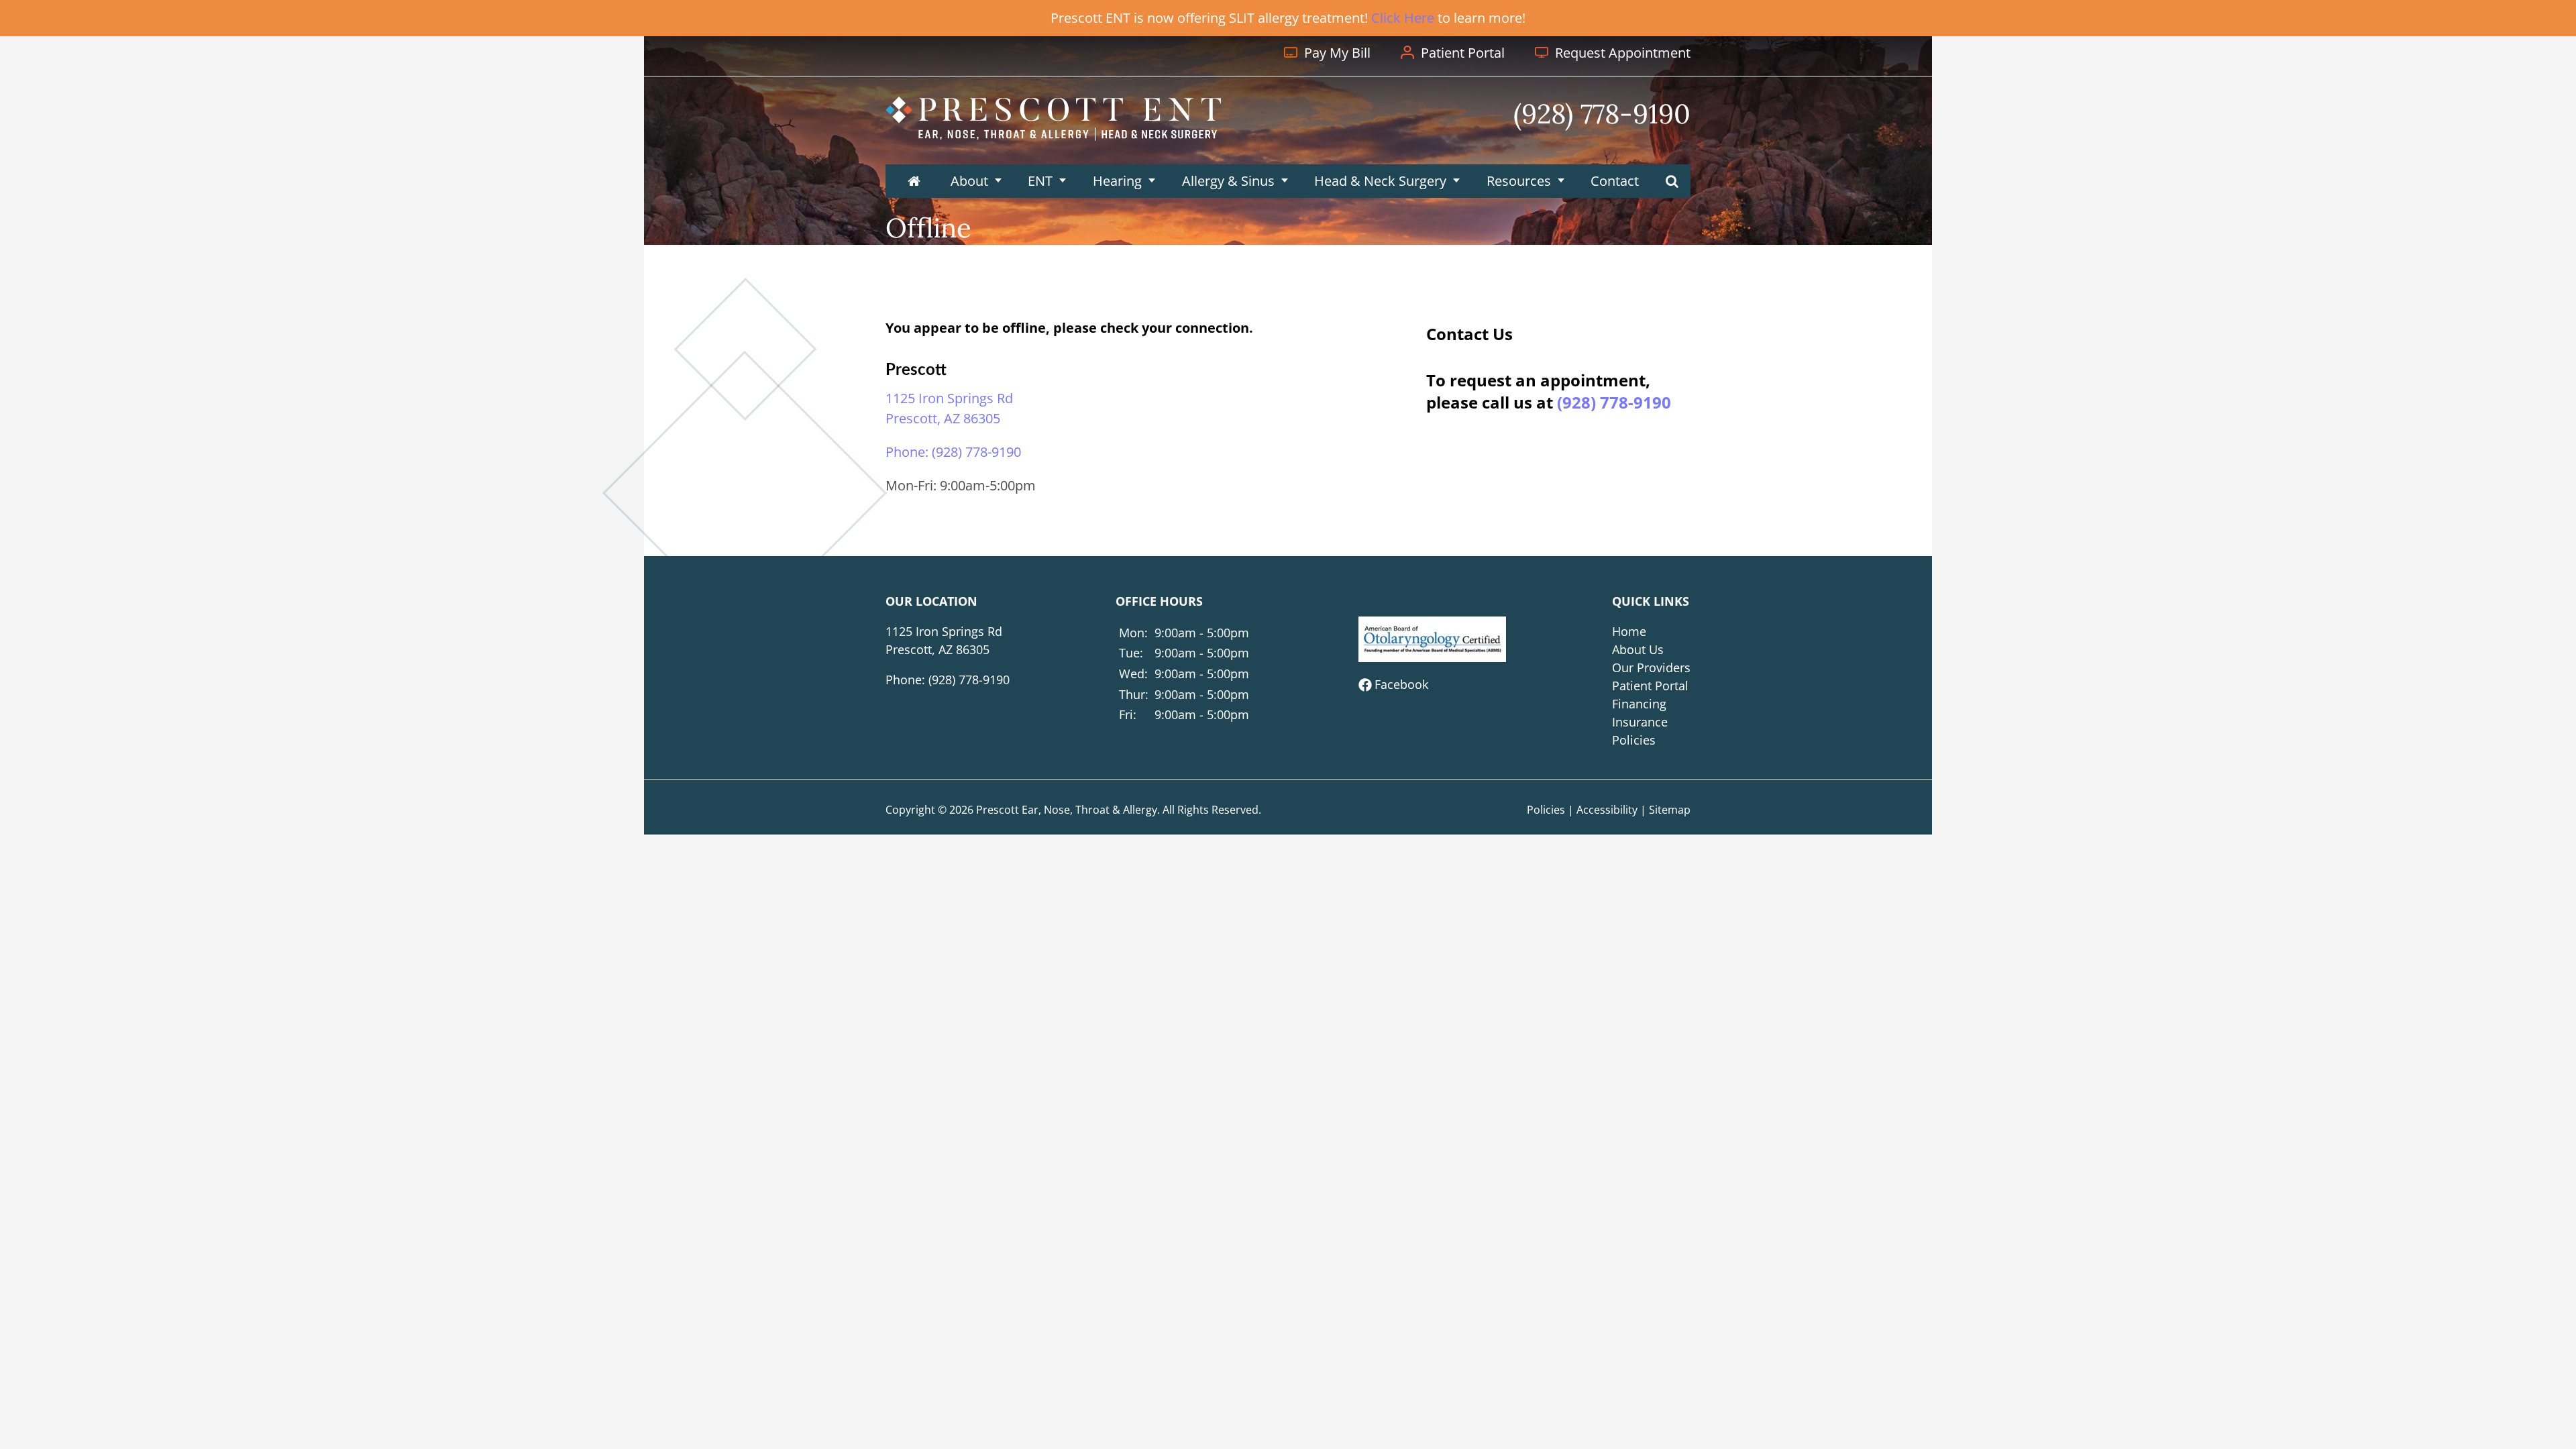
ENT (1040, 181)
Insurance (1640, 722)
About (969, 181)
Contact (1615, 181)
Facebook (1401, 684)
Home (1629, 631)
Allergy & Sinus (1228, 181)
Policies (1634, 740)
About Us (1638, 649)
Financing (1639, 704)
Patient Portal (1650, 686)
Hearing (1117, 181)
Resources (1519, 181)
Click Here (1403, 18)
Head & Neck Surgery (1380, 181)
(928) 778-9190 (1614, 402)
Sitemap (1670, 810)
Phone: (953, 452)
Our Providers (1651, 667)
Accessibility (1607, 810)
